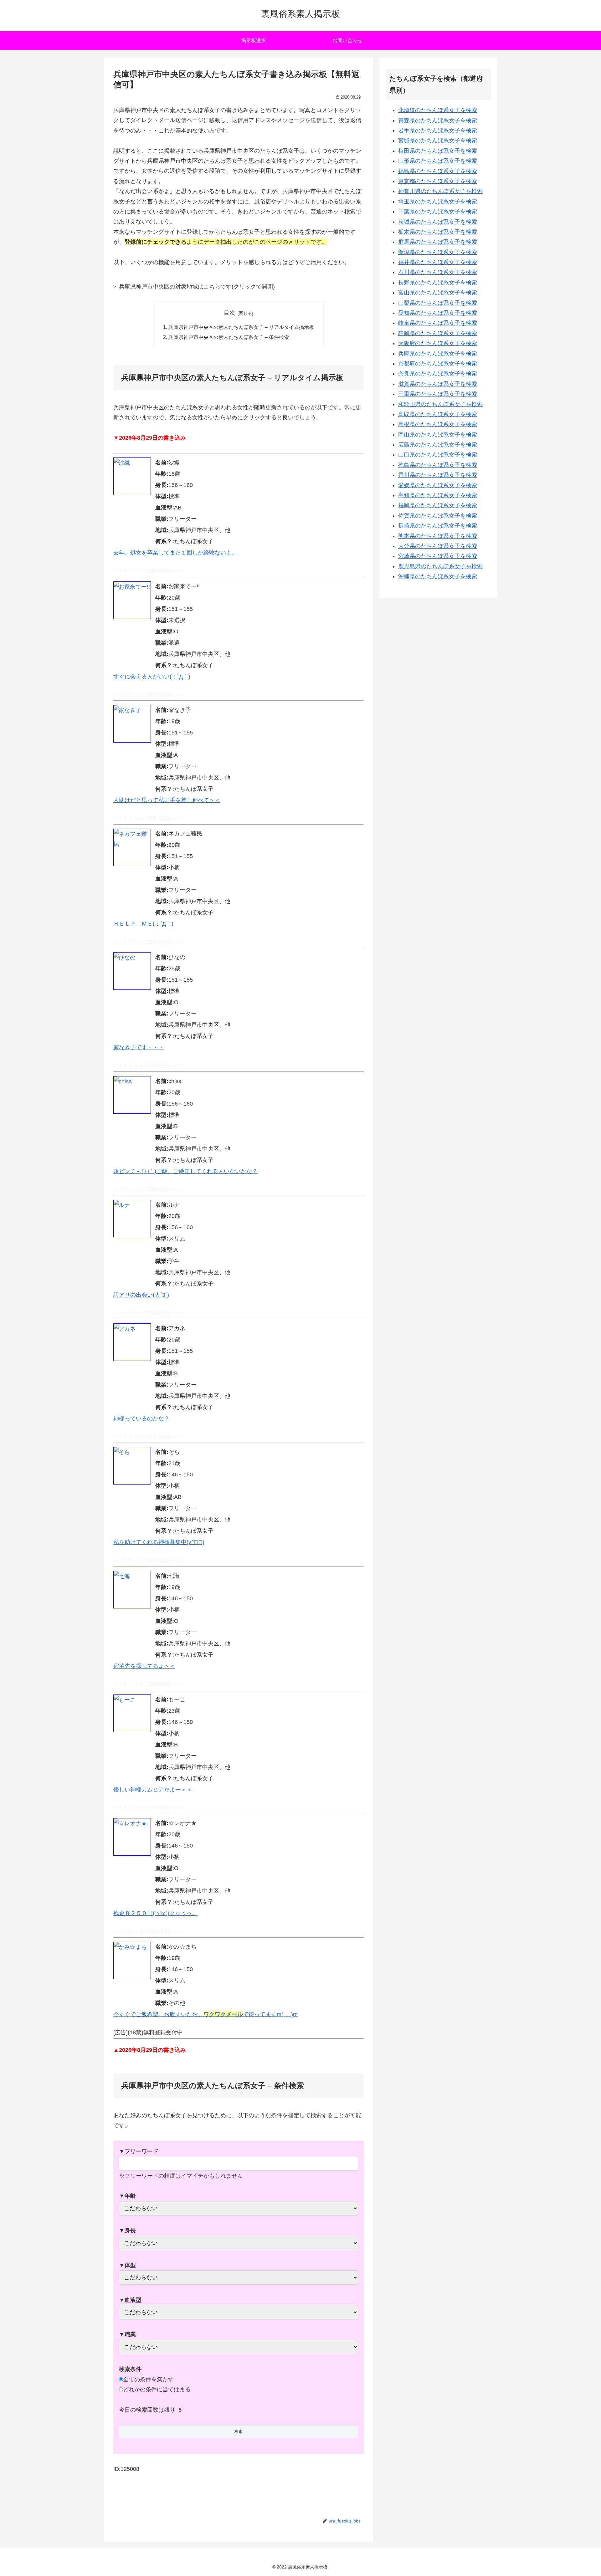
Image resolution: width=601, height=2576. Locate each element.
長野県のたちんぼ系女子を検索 (438, 283)
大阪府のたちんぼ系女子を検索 (438, 343)
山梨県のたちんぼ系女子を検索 (438, 303)
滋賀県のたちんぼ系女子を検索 (438, 384)
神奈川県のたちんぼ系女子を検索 (440, 191)
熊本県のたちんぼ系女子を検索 (438, 536)
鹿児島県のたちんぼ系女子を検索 (440, 566)
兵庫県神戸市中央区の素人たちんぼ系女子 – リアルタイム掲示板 (241, 327)
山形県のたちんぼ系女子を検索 (438, 161)
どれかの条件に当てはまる (157, 2389)
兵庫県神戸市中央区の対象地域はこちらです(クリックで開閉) (197, 287)
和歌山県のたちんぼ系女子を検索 (440, 404)
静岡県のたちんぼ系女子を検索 (438, 333)
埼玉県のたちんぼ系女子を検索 (438, 202)
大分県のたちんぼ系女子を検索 (438, 546)
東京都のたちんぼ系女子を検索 (438, 181)
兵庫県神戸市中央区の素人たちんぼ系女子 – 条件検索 (229, 337)
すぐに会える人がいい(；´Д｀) (152, 677)
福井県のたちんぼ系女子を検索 (438, 262)
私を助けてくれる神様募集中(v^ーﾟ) (159, 1542)
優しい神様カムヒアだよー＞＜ (153, 1790)
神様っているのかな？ (141, 1418)
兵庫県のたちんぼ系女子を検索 (438, 354)
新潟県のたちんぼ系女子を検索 (438, 252)
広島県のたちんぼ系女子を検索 (438, 445)
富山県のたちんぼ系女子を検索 (438, 293)
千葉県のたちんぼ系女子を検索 (438, 212)
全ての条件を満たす (148, 2379)
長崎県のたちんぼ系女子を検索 (438, 526)
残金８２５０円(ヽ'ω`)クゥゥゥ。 (155, 1913)
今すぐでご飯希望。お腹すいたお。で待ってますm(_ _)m (205, 2014)
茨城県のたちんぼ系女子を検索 (438, 222)
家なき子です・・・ (139, 1047)
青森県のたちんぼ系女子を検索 (438, 120)
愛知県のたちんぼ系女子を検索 (438, 313)
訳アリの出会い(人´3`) (141, 1295)
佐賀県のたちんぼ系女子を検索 (438, 516)
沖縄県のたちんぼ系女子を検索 (438, 576)
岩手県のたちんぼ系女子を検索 (438, 130)
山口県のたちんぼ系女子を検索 (438, 455)
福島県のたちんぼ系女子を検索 (438, 171)
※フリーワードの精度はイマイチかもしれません (181, 2163)
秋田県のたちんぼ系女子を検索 (438, 151)
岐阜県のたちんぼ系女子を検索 (438, 323)
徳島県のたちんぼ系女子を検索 (438, 465)
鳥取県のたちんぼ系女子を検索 (438, 414)
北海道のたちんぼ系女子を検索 (438, 110)
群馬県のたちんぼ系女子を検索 (438, 242)
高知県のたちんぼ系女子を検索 (438, 495)
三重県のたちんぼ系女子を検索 (438, 394)
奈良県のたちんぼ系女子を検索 (438, 374)
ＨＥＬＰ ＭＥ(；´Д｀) (143, 924)
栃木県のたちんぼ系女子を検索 (438, 232)
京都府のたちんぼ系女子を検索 (438, 364)
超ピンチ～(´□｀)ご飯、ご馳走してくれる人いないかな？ (185, 1171)
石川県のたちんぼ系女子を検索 (438, 272)
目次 (229, 313)
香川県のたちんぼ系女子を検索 (438, 475)
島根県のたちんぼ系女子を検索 (438, 424)
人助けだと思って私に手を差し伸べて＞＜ (167, 800)
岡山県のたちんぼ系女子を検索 (438, 435)
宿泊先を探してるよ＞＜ (144, 1666)
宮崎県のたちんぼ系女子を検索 (438, 556)
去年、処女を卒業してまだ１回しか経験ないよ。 (175, 553)
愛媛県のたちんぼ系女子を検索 (438, 485)
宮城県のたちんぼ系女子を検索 (438, 141)
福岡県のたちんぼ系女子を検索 (438, 505)
